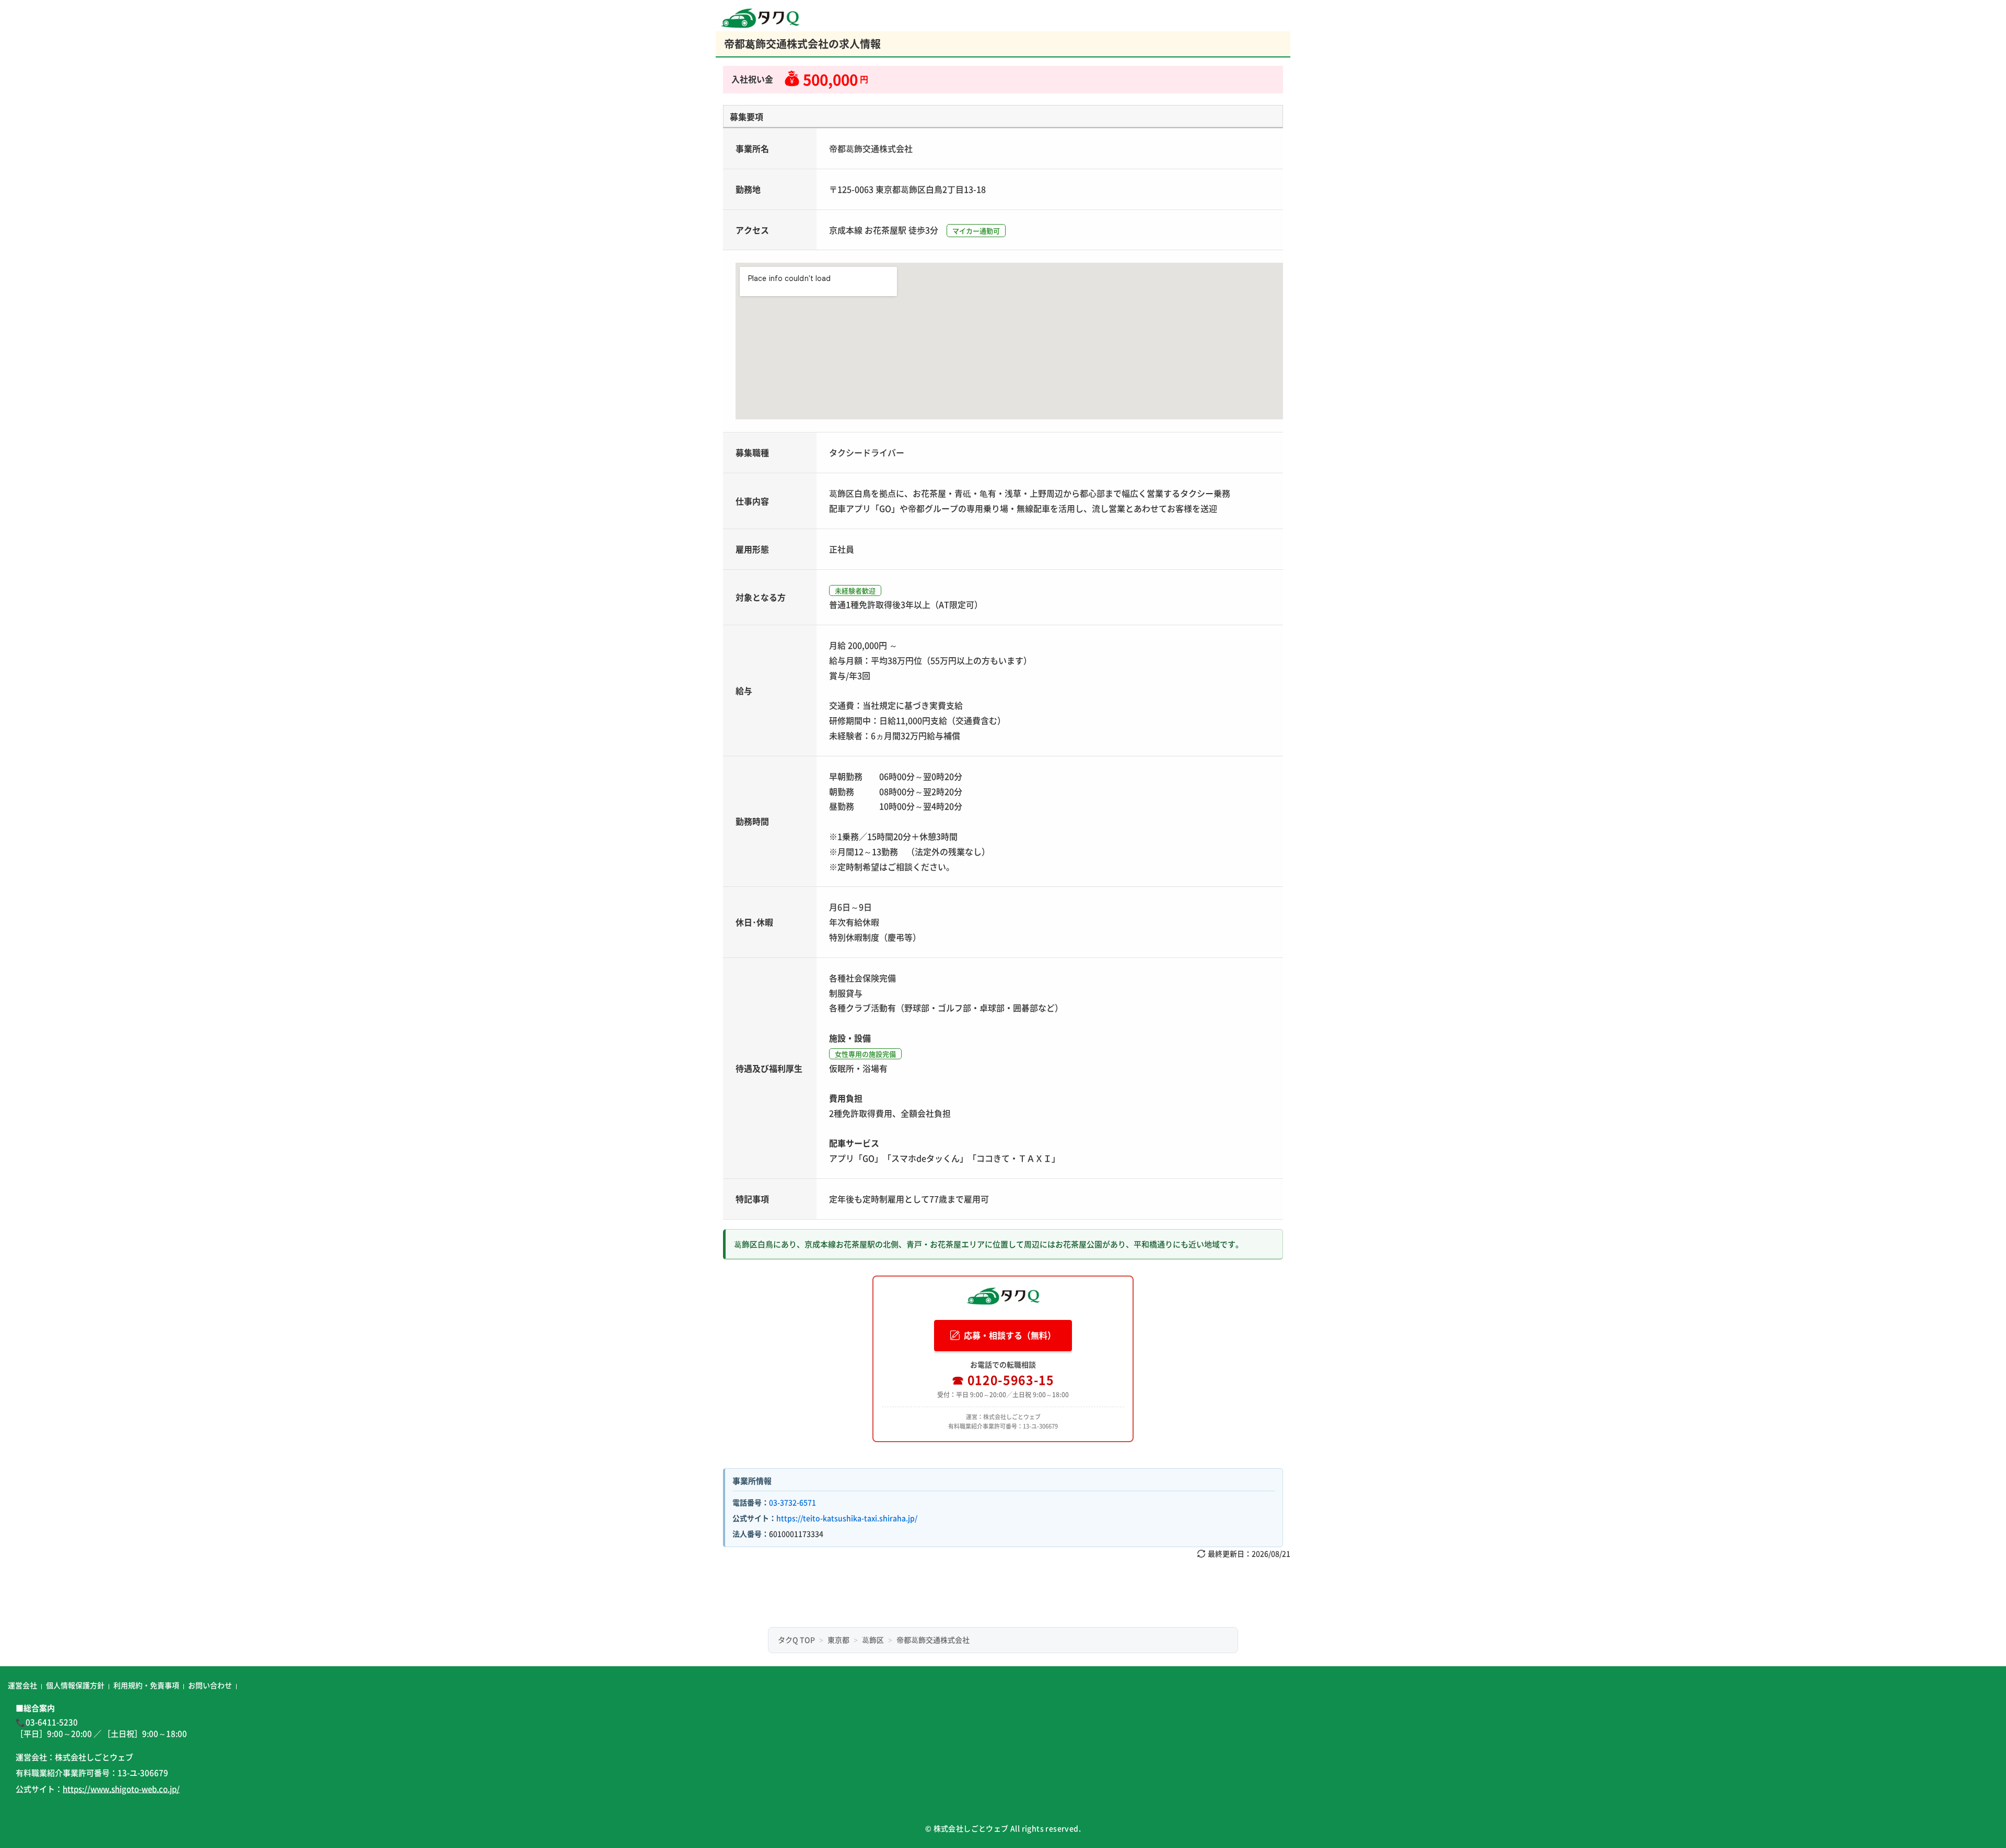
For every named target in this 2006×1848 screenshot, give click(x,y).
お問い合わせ (210, 1685)
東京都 (838, 1640)
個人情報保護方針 (75, 1685)
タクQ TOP (796, 1640)
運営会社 (22, 1685)
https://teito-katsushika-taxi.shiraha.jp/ (847, 1518)
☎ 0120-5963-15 (1003, 1379)
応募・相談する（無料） (1010, 1335)
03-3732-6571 (792, 1502)
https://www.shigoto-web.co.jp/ (121, 1789)
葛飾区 (873, 1640)
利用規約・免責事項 (146, 1685)
